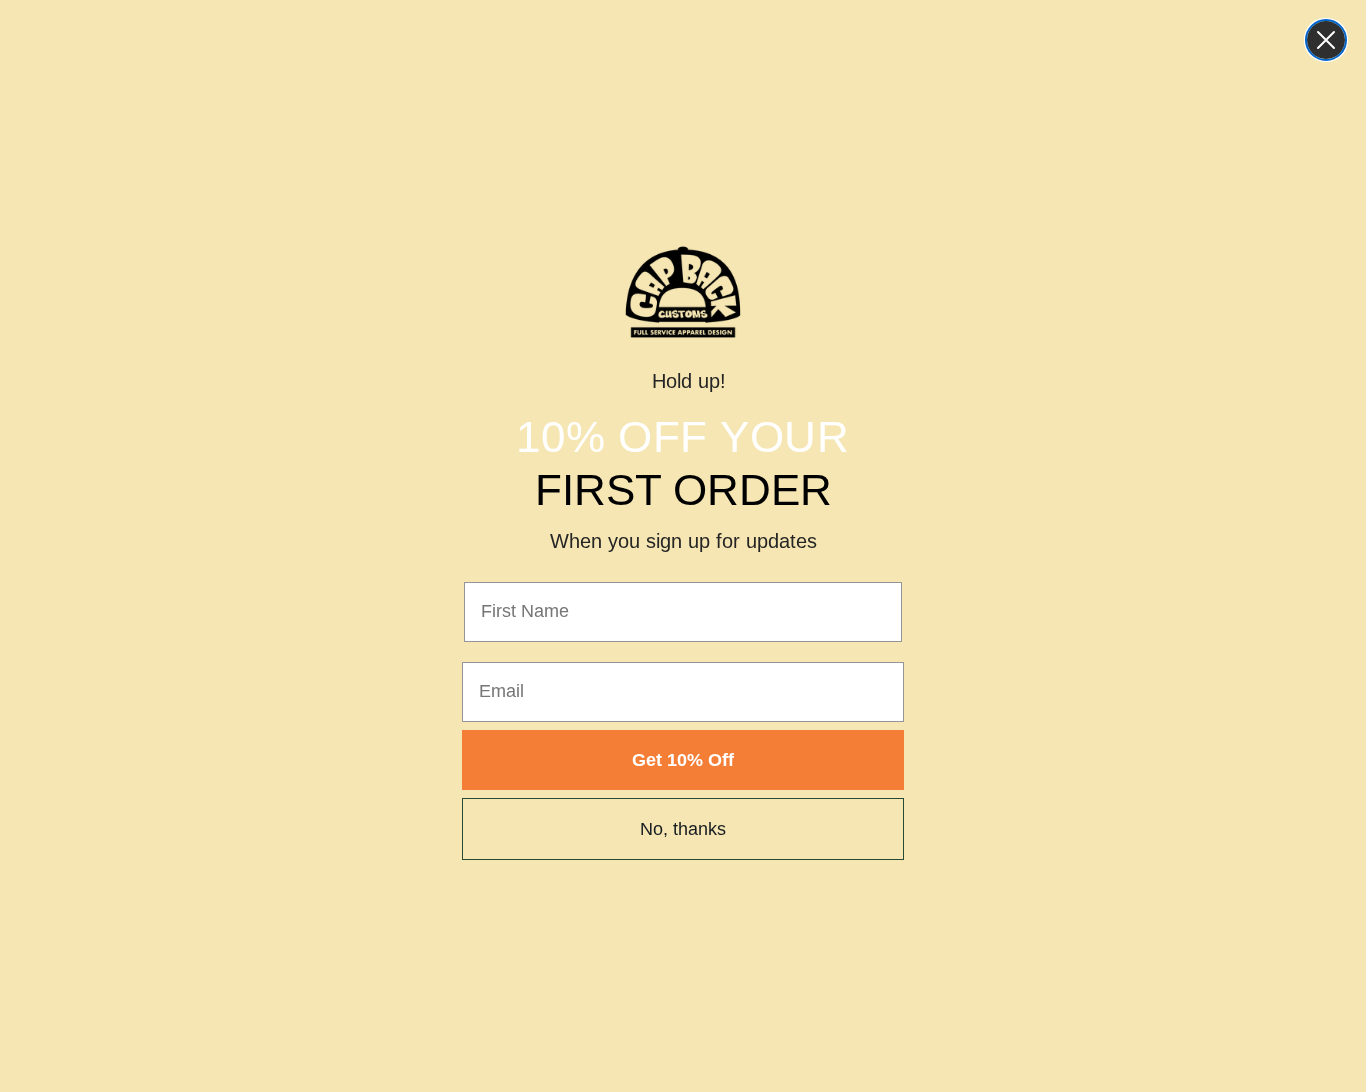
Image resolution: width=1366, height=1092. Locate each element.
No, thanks (683, 829)
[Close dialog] (1326, 40)
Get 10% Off (683, 760)
